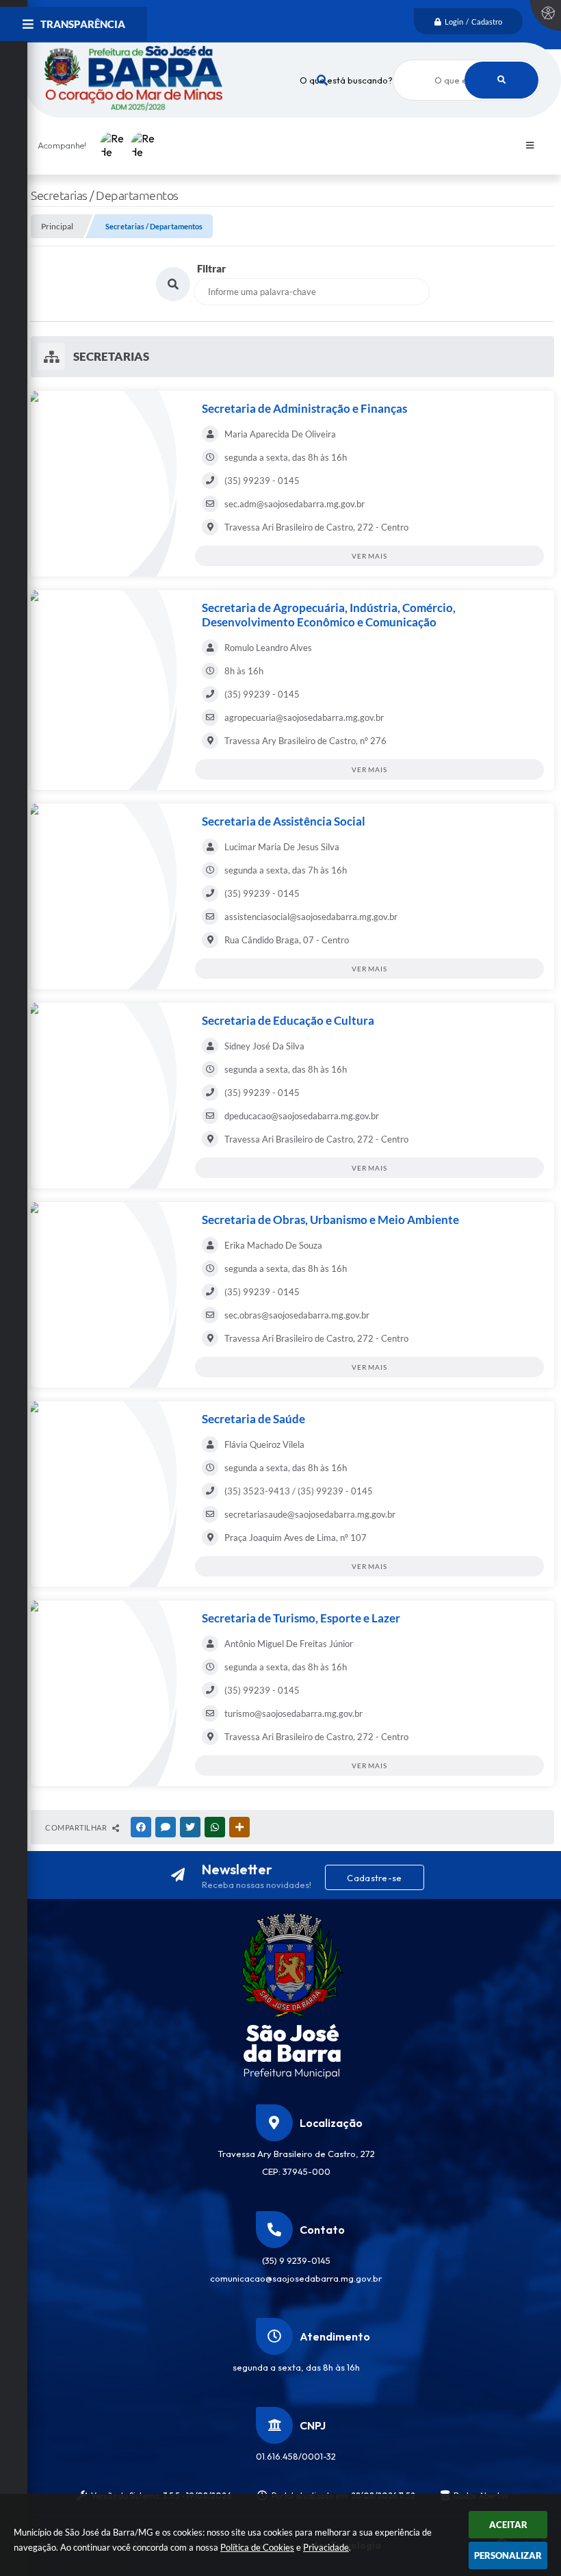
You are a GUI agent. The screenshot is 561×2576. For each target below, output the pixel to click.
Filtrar (211, 268)
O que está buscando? (346, 80)
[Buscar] (501, 80)
